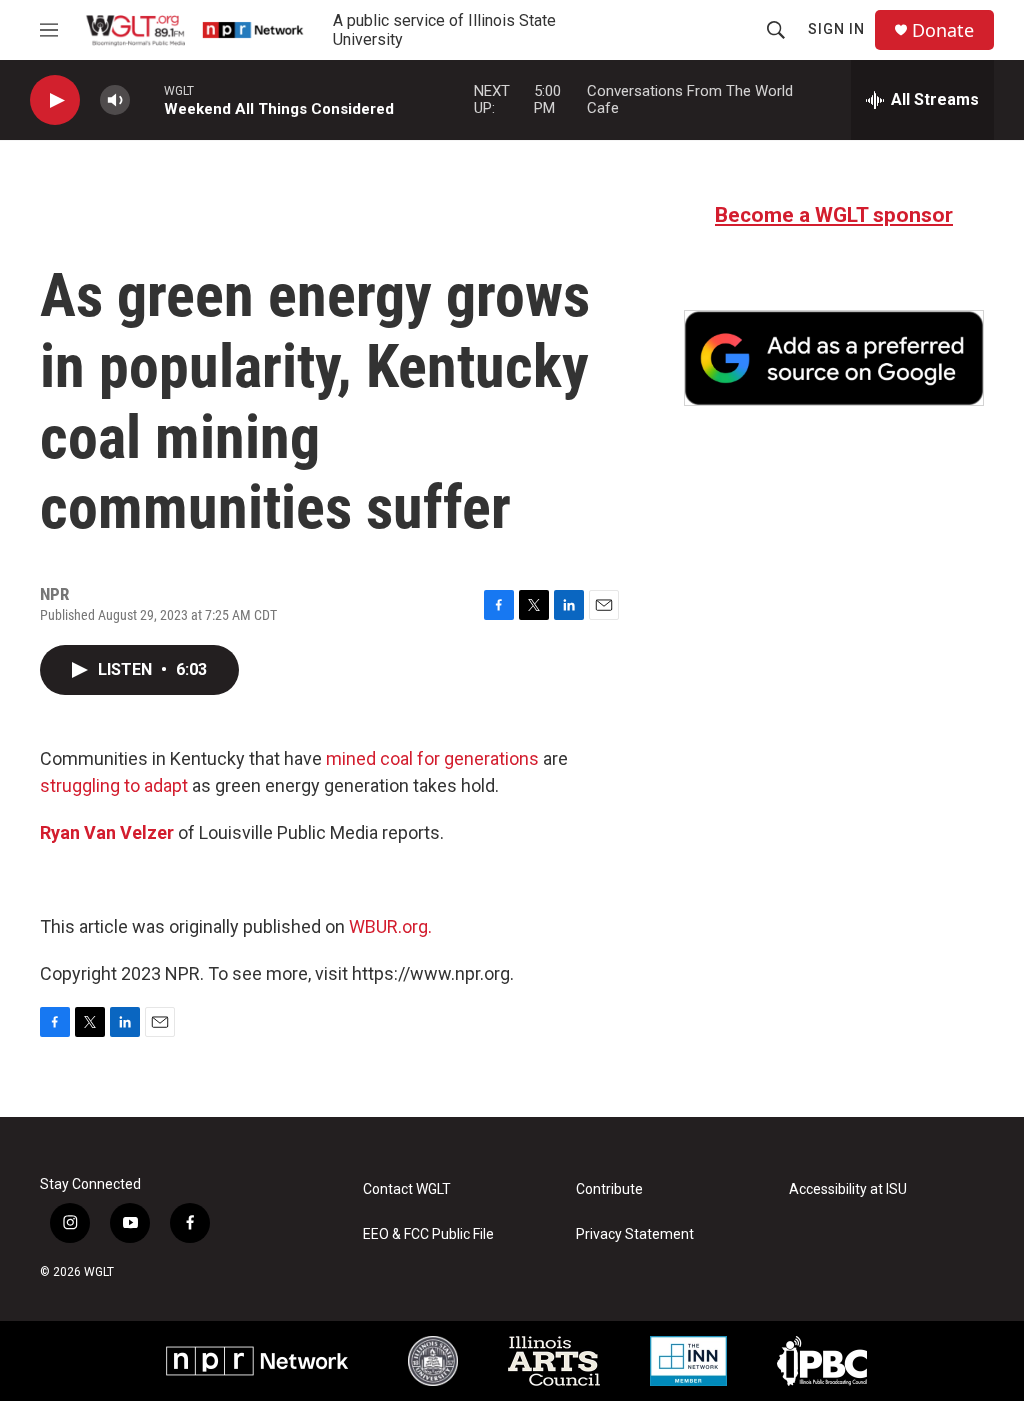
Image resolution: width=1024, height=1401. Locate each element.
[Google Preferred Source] (834, 358)
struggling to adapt (114, 785)
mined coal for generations (432, 758)
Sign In (836, 29)
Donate (943, 30)
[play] (55, 100)
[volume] (115, 100)
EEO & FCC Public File (428, 1234)
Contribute (609, 1189)
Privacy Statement (635, 1234)
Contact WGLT (407, 1189)
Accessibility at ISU (848, 1189)
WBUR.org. (390, 926)
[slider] (147, 99)
